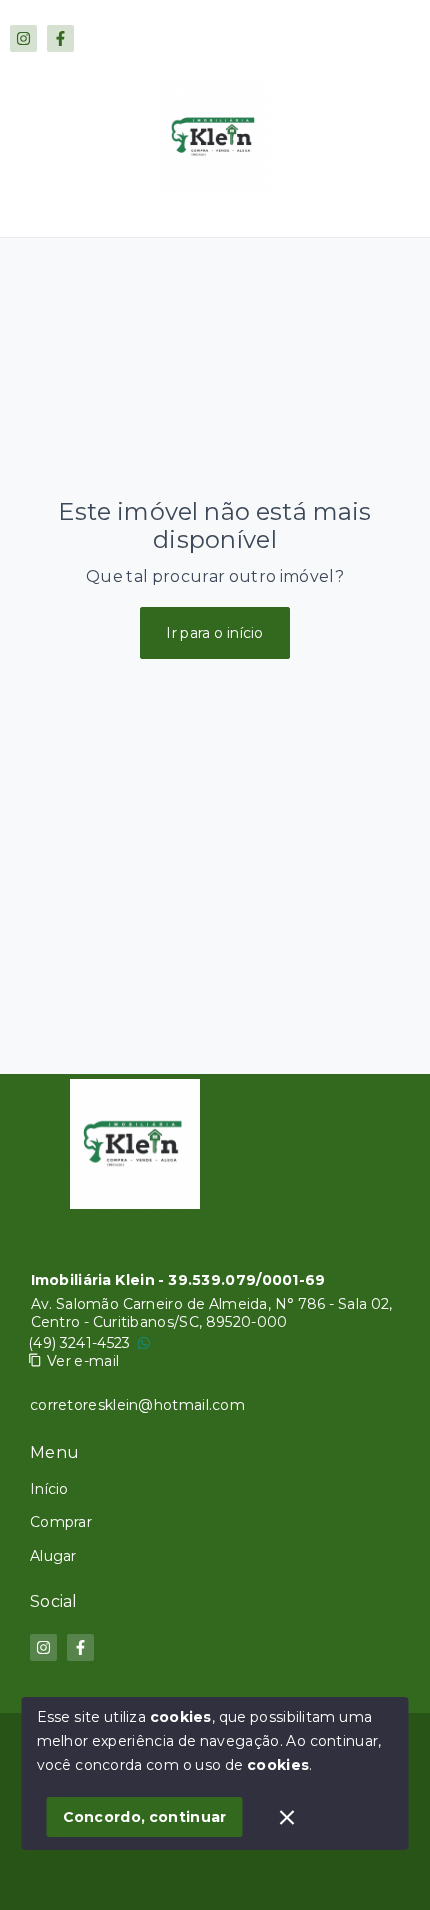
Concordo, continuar (145, 1817)
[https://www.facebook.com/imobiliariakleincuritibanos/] (60, 38)
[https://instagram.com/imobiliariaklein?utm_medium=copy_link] (23, 38)
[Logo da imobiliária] (135, 1144)
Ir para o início (215, 633)
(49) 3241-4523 (79, 1343)
